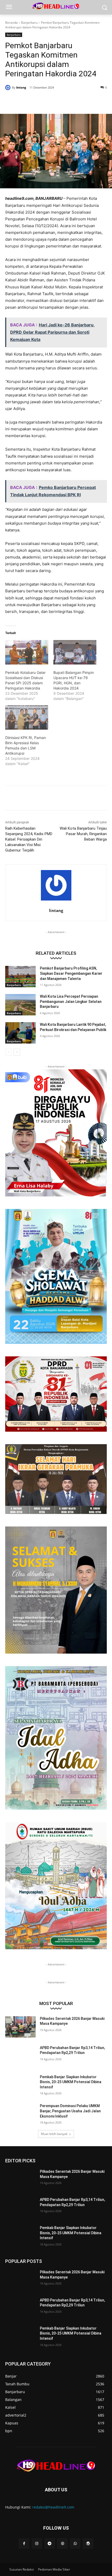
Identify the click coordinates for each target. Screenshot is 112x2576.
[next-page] (17, 1052)
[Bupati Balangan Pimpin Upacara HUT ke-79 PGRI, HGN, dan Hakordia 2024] (75, 652)
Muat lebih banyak (54, 2134)
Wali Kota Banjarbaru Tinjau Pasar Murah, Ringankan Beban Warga (83, 834)
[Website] (62, 2544)
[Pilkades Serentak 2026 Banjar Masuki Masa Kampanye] (20, 2027)
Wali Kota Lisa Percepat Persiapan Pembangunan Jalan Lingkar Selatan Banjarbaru (71, 1001)
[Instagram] (37, 2544)
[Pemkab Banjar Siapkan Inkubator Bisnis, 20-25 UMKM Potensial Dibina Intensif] (20, 2085)
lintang (21, 87)
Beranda (11, 23)
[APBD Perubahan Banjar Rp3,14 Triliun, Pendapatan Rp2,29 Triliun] (20, 2056)
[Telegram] (50, 2544)
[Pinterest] (51, 101)
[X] (39, 101)
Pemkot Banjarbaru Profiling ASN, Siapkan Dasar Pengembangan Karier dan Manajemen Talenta (71, 973)
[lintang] (9, 88)
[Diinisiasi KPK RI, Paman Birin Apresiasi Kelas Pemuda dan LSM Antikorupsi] (27, 717)
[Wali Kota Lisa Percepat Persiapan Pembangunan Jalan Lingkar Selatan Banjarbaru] (20, 1005)
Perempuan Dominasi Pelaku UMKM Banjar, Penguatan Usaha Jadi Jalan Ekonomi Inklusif (70, 2111)
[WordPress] (88, 2544)
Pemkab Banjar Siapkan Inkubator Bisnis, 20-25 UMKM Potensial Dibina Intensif (71, 2082)
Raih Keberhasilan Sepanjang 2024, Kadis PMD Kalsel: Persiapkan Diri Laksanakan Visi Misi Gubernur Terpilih (29, 839)
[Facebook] (27, 101)
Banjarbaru (29, 23)
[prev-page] (8, 1052)
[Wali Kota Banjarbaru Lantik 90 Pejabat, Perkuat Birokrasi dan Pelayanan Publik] (20, 1033)
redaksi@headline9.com (53, 2507)
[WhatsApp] (63, 101)
